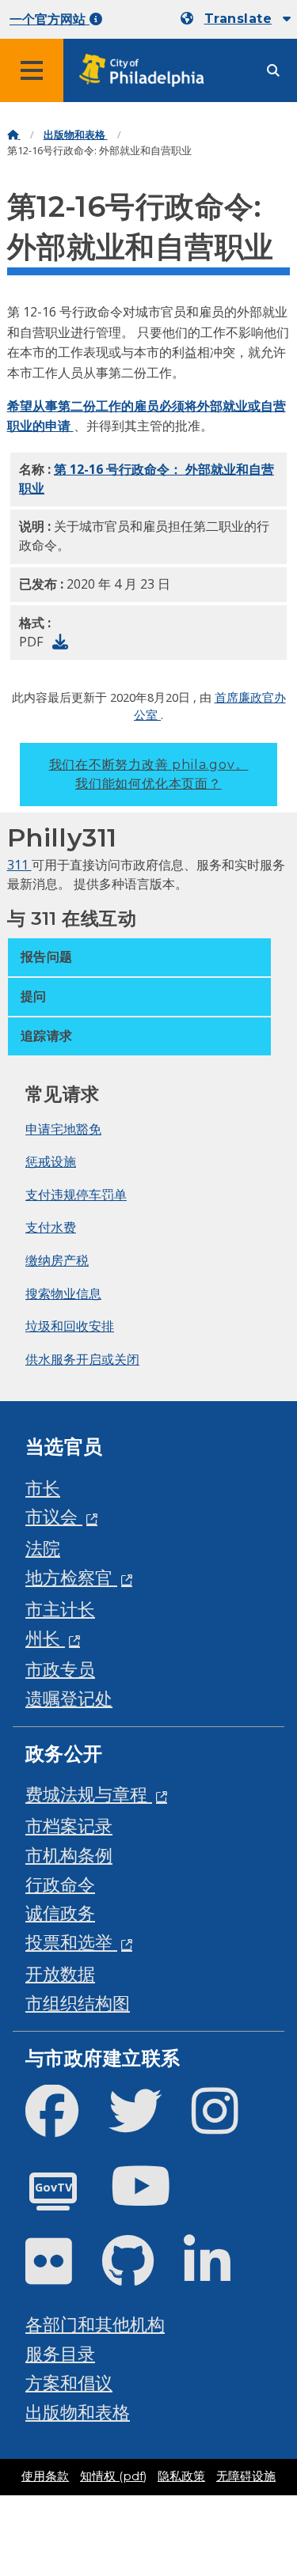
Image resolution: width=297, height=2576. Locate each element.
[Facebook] (65, 2124)
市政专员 (60, 1669)
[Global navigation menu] (32, 70)
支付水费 (51, 1227)
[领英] (220, 2274)
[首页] (14, 135)
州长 (45, 1638)
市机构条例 (69, 1855)
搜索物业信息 (63, 1294)
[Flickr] (61, 2274)
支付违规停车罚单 (76, 1195)
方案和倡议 (69, 2383)
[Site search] (273, 71)
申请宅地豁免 (63, 1129)
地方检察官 (71, 1577)
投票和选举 (71, 1942)
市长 (43, 1488)
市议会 (54, 1516)
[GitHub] (141, 2274)
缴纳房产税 (57, 1260)
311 (19, 865)
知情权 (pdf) (113, 2476)
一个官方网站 (49, 19)
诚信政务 (60, 1913)
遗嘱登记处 (69, 1698)
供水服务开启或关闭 (82, 1359)
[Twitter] (148, 2124)
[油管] (154, 2199)
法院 (43, 1548)
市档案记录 (69, 1826)
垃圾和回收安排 (70, 1326)
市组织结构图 (78, 2003)
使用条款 (45, 2476)
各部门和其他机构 (95, 2324)
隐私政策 (181, 2476)
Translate (238, 19)
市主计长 (60, 1609)
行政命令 (60, 1884)
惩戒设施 (51, 1161)
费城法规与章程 (89, 1794)
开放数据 (60, 1974)
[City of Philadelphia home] (147, 71)
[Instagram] (228, 2124)
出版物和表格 (76, 135)
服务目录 (60, 2353)
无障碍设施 (246, 2476)
